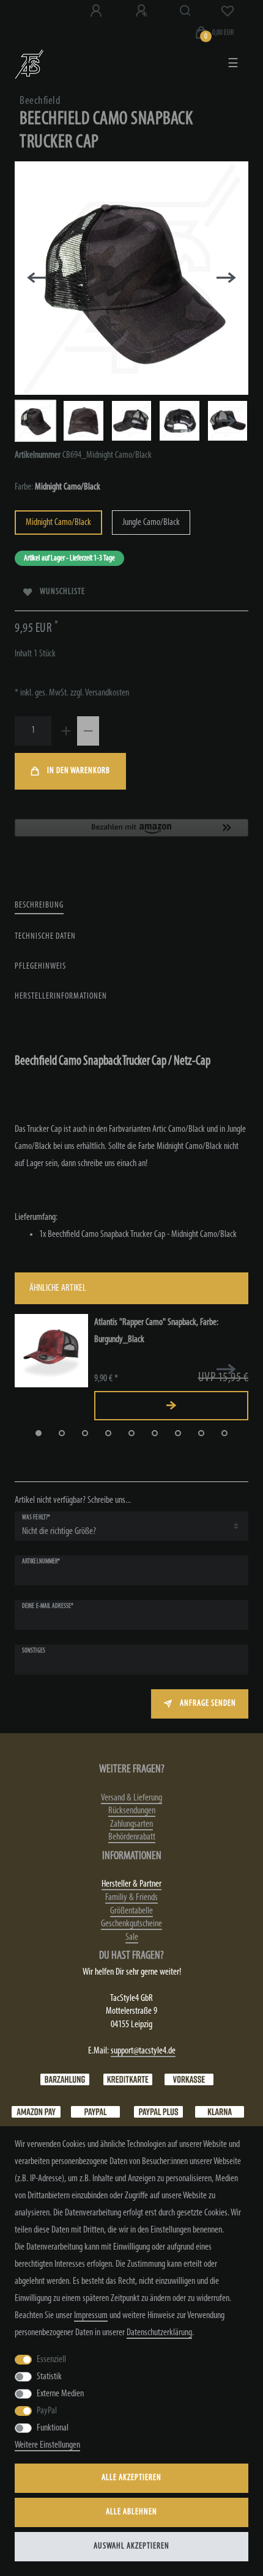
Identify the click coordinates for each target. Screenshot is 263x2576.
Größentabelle (131, 1911)
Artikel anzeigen (171, 1406)
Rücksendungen (132, 1811)
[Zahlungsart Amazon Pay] (36, 2112)
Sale (132, 1937)
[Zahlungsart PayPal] (95, 2112)
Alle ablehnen (131, 2512)
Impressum (91, 2316)
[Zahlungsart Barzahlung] (65, 2079)
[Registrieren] (143, 11)
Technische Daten (45, 937)
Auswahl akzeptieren (131, 2546)
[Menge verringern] (88, 731)
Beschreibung (39, 905)
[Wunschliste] (228, 11)
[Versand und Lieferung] (220, 2112)
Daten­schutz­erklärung (159, 2333)
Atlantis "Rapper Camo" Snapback (156, 1331)
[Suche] (186, 11)
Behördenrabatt (132, 1837)
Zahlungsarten (131, 1824)
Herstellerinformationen (61, 996)
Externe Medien (60, 2394)
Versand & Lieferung (131, 1798)
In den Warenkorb (79, 771)
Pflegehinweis (40, 967)
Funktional (53, 2428)
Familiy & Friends (131, 1898)
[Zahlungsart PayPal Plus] (158, 2112)
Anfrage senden (208, 1704)
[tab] (39, 906)
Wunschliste (62, 592)
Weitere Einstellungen (47, 2445)
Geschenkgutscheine (131, 1924)
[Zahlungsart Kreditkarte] (128, 2079)
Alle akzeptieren (131, 2478)
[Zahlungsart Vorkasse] (189, 2079)
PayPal (47, 2411)
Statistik (49, 2377)
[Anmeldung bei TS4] (97, 11)
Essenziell (51, 2360)
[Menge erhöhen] (66, 731)
